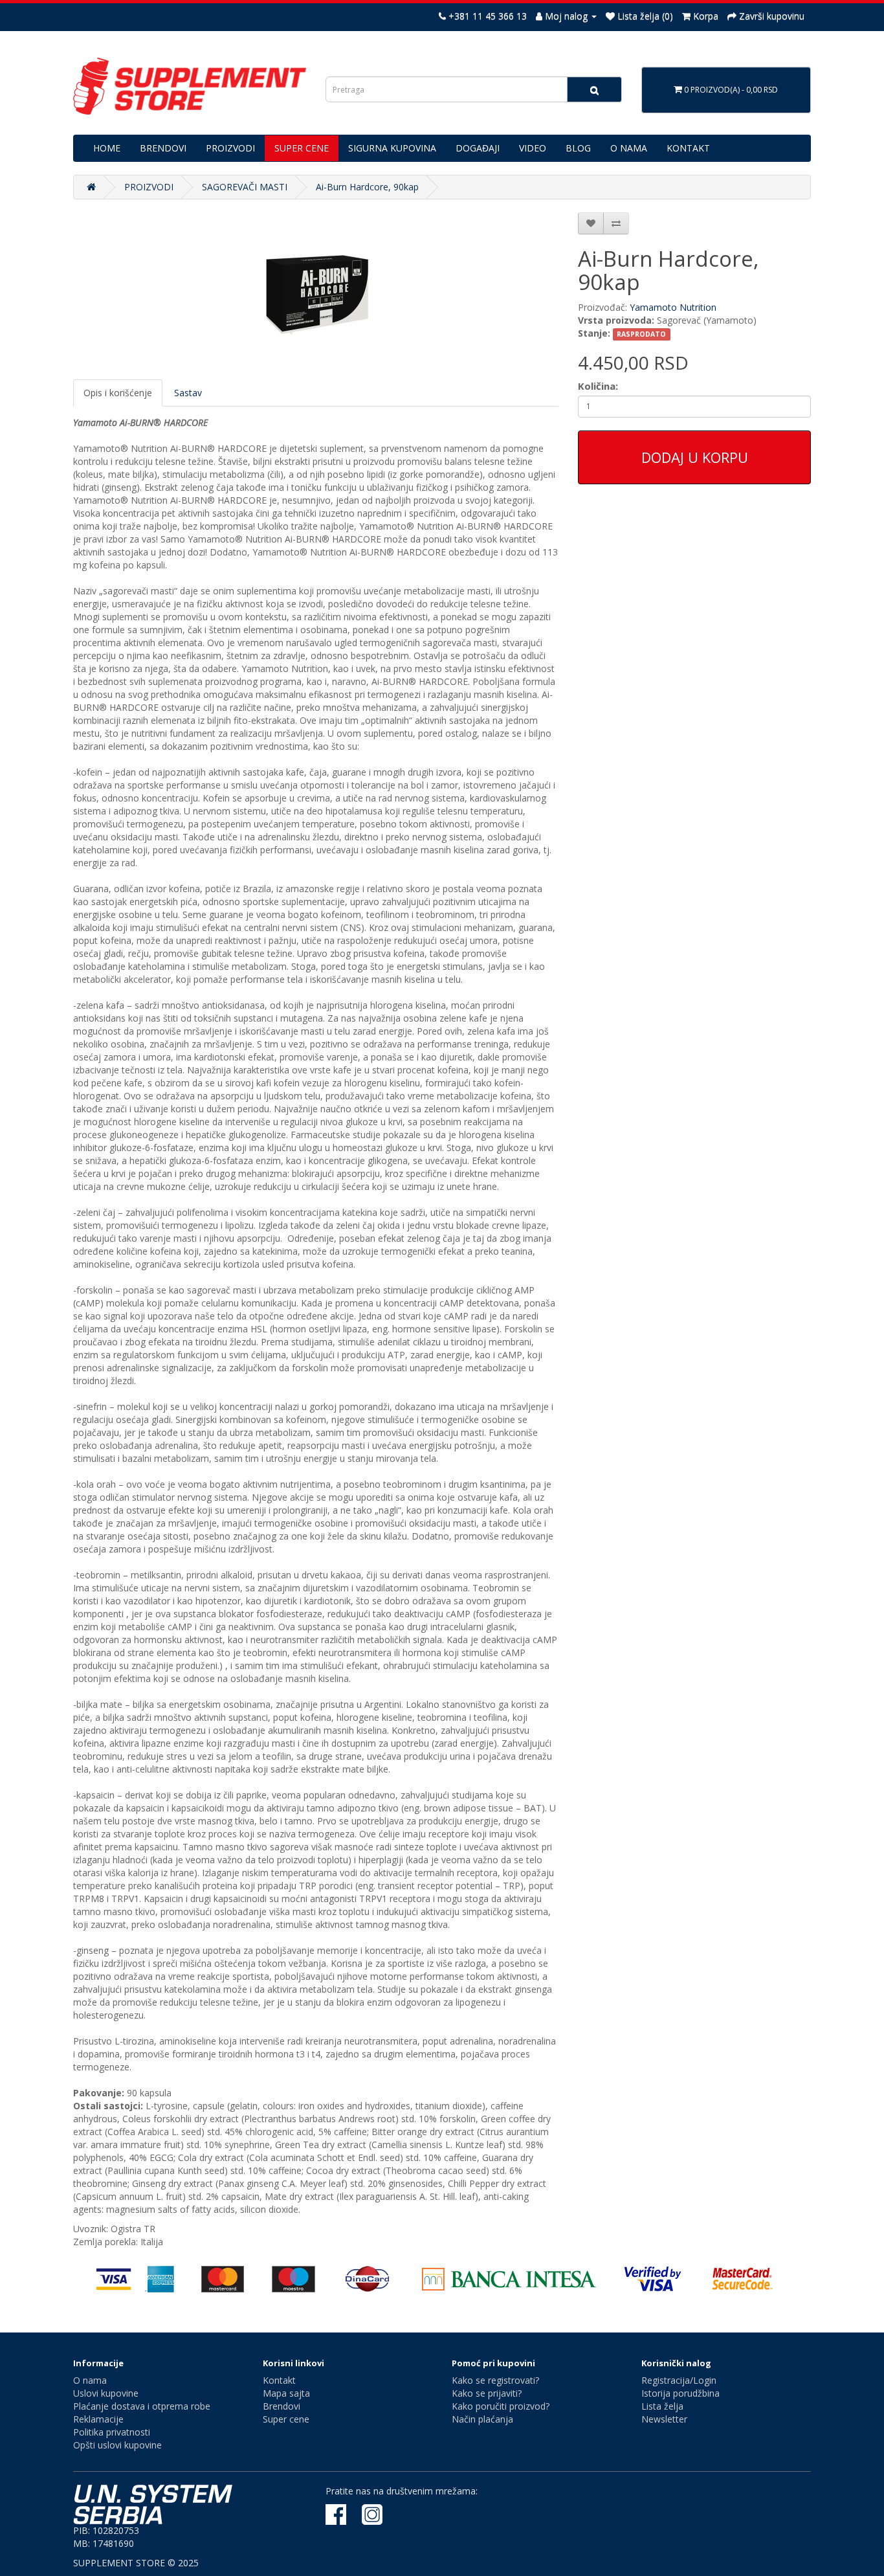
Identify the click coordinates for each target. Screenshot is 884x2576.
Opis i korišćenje (118, 393)
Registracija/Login (679, 2380)
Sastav (188, 393)
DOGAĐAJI (478, 148)
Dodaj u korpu (695, 457)
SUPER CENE (302, 148)
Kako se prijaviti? (487, 2393)
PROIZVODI (230, 148)
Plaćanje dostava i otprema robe (142, 2406)
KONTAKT (688, 148)
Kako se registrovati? (495, 2380)
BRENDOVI (163, 148)
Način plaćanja (482, 2419)
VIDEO (533, 148)
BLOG (578, 148)
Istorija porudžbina (680, 2393)
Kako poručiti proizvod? (501, 2406)
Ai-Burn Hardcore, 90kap (367, 187)
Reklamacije (98, 2419)
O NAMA (629, 148)
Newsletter (664, 2419)
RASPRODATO (641, 334)
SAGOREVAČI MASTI (245, 187)
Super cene (286, 2419)
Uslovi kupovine (106, 2393)
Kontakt (279, 2380)
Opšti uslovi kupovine (117, 2445)
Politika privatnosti (112, 2432)
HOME (107, 148)
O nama (90, 2380)
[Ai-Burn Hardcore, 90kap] (316, 289)
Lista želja (662, 2406)
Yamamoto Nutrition (673, 307)
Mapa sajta (286, 2393)
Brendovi (282, 2406)
